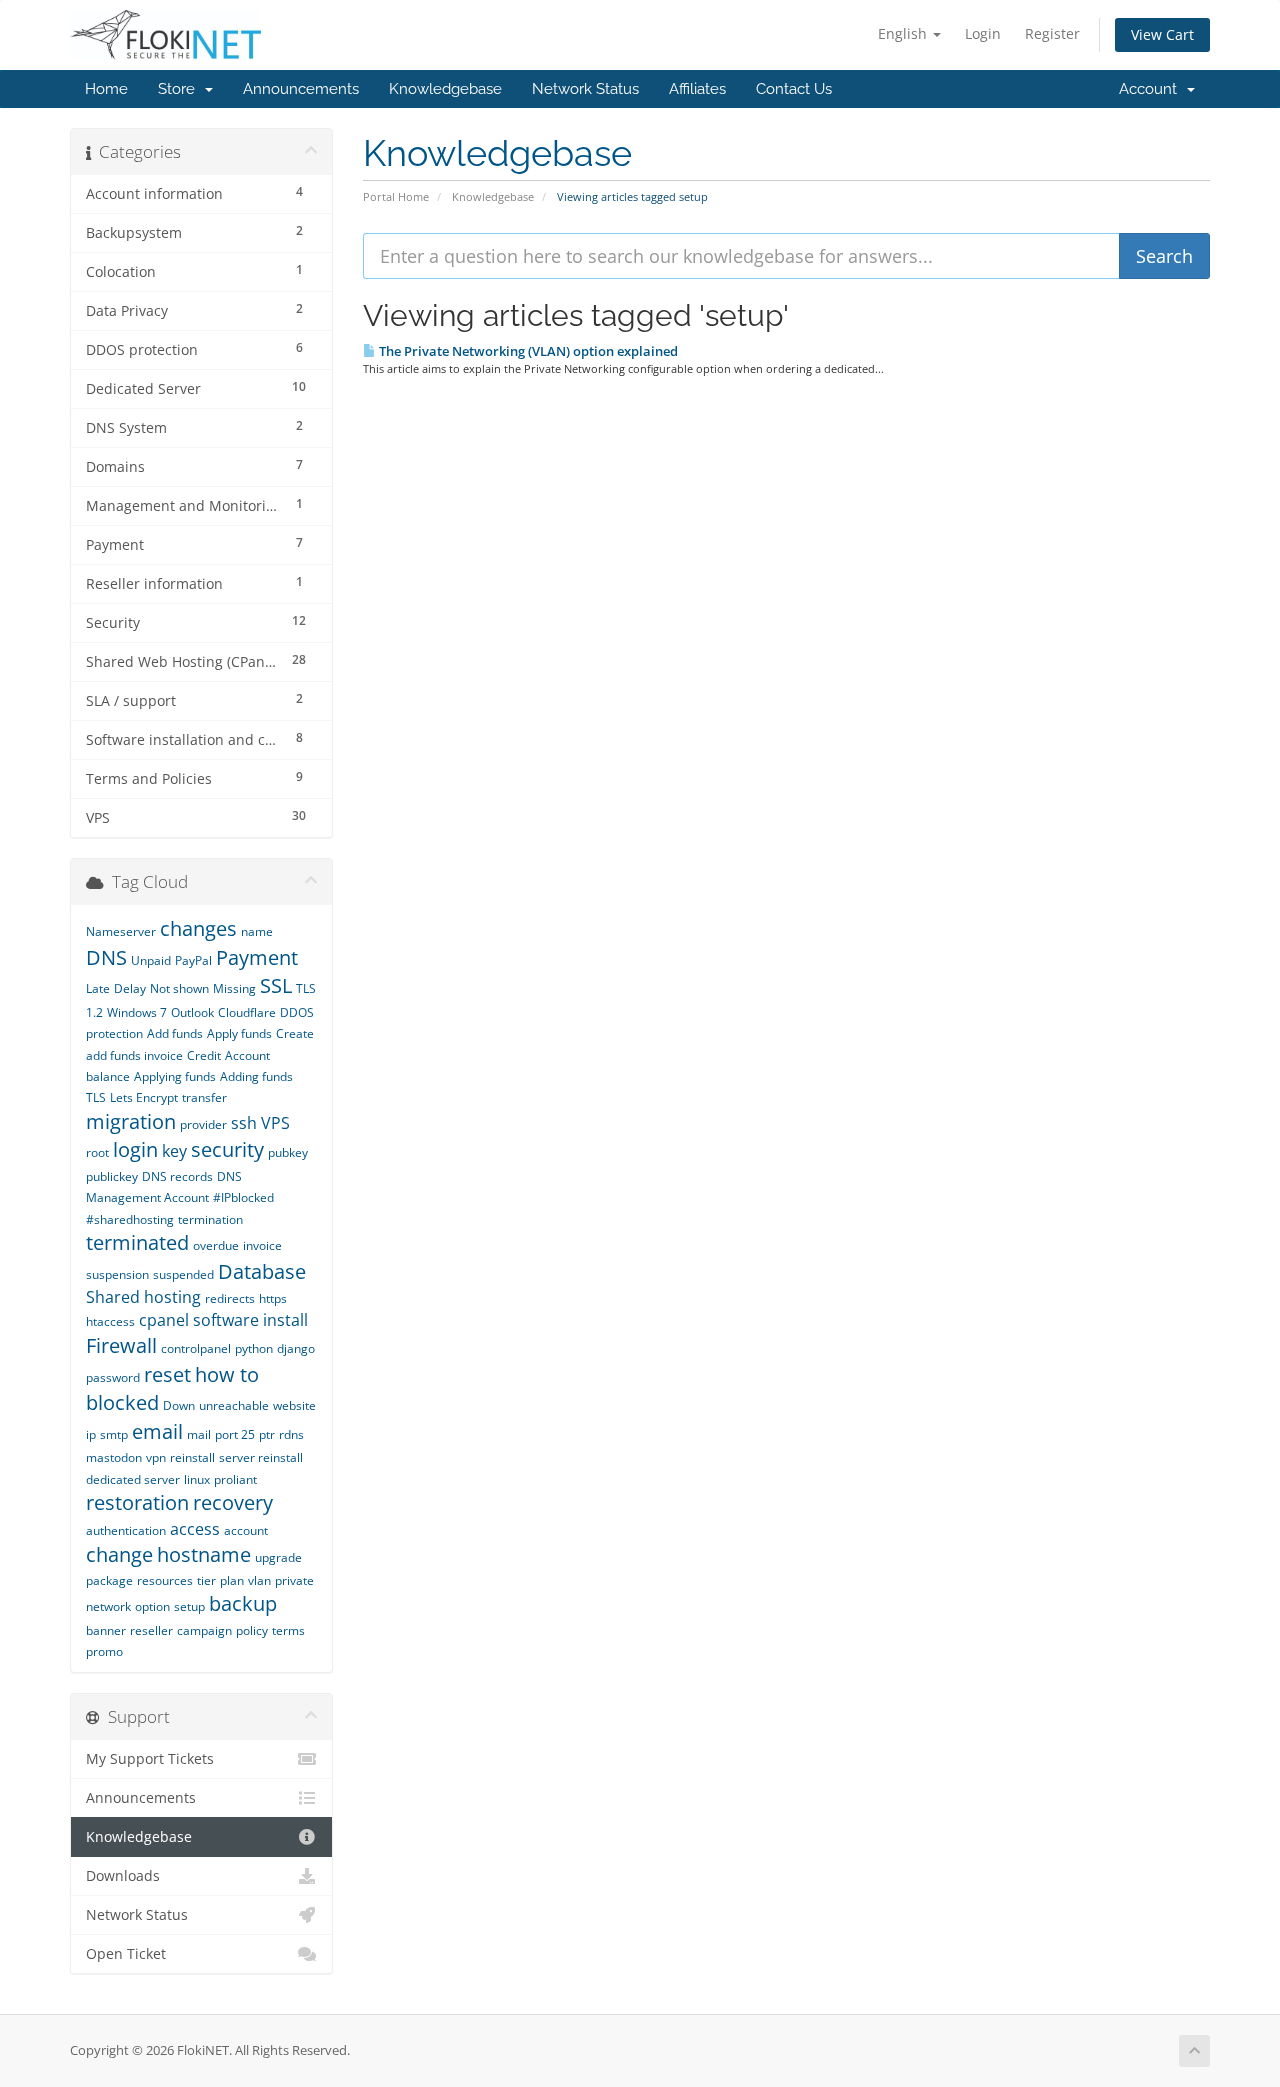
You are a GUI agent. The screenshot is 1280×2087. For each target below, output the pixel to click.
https (273, 1298)
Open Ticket (126, 1954)
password (113, 1377)
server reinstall (261, 1457)
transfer (204, 1097)
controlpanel (196, 1348)
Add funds (175, 1033)
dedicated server (133, 1479)
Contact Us (794, 89)
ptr (267, 1434)
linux (197, 1479)
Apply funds (239, 1033)
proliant (235, 1479)
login (135, 1149)
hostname (204, 1554)
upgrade (278, 1557)
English (904, 33)
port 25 (235, 1434)
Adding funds (256, 1076)
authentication (126, 1530)
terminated (137, 1242)
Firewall (121, 1345)
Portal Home (396, 196)
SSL (276, 985)
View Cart (1162, 34)
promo (104, 1651)
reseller (151, 1630)
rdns (291, 1434)
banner (106, 1630)
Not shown (179, 988)
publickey (112, 1176)
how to (227, 1374)
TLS (96, 1097)
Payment (257, 957)
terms (288, 1630)
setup (189, 1606)
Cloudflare (247, 1012)
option (152, 1606)
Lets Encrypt (144, 1097)
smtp (114, 1434)
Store (180, 89)
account (246, 1530)
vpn (156, 1457)
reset (167, 1374)
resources (165, 1580)
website (294, 1405)
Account (1152, 89)
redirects (230, 1298)
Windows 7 (137, 1012)
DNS (106, 957)
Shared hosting (143, 1297)
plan (232, 1580)
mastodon (114, 1457)
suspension (117, 1274)
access (195, 1529)
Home (106, 89)
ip (91, 1434)
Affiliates (697, 89)
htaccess (110, 1321)
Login (983, 33)
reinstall (192, 1457)
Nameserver (121, 931)
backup (243, 1603)
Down (179, 1405)
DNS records (177, 1176)
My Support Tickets (150, 1759)
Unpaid (151, 960)
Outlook (192, 1012)
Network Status (585, 89)
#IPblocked (243, 1197)
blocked (122, 1402)
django (296, 1348)
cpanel (164, 1320)
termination (210, 1219)
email (157, 1431)
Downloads (123, 1876)
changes (198, 928)
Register (1052, 33)
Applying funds (175, 1076)
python (254, 1348)
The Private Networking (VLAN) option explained (527, 351)
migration (131, 1121)
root (97, 1152)
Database (262, 1271)
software (226, 1320)
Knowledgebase (445, 89)
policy (252, 1630)
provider (203, 1124)
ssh (244, 1123)
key (174, 1151)
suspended (183, 1274)
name (257, 931)
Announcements (301, 89)
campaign (204, 1630)
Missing (234, 988)
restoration (137, 1502)
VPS (275, 1123)
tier (206, 1580)
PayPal (193, 960)
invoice (262, 1245)
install (285, 1320)
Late (98, 988)
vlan (259, 1580)
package (109, 1580)
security (227, 1149)
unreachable (234, 1405)
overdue (216, 1245)
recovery (233, 1502)
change (119, 1554)
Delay (130, 988)
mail (199, 1434)
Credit (204, 1055)
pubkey (288, 1152)
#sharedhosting (130, 1219)
